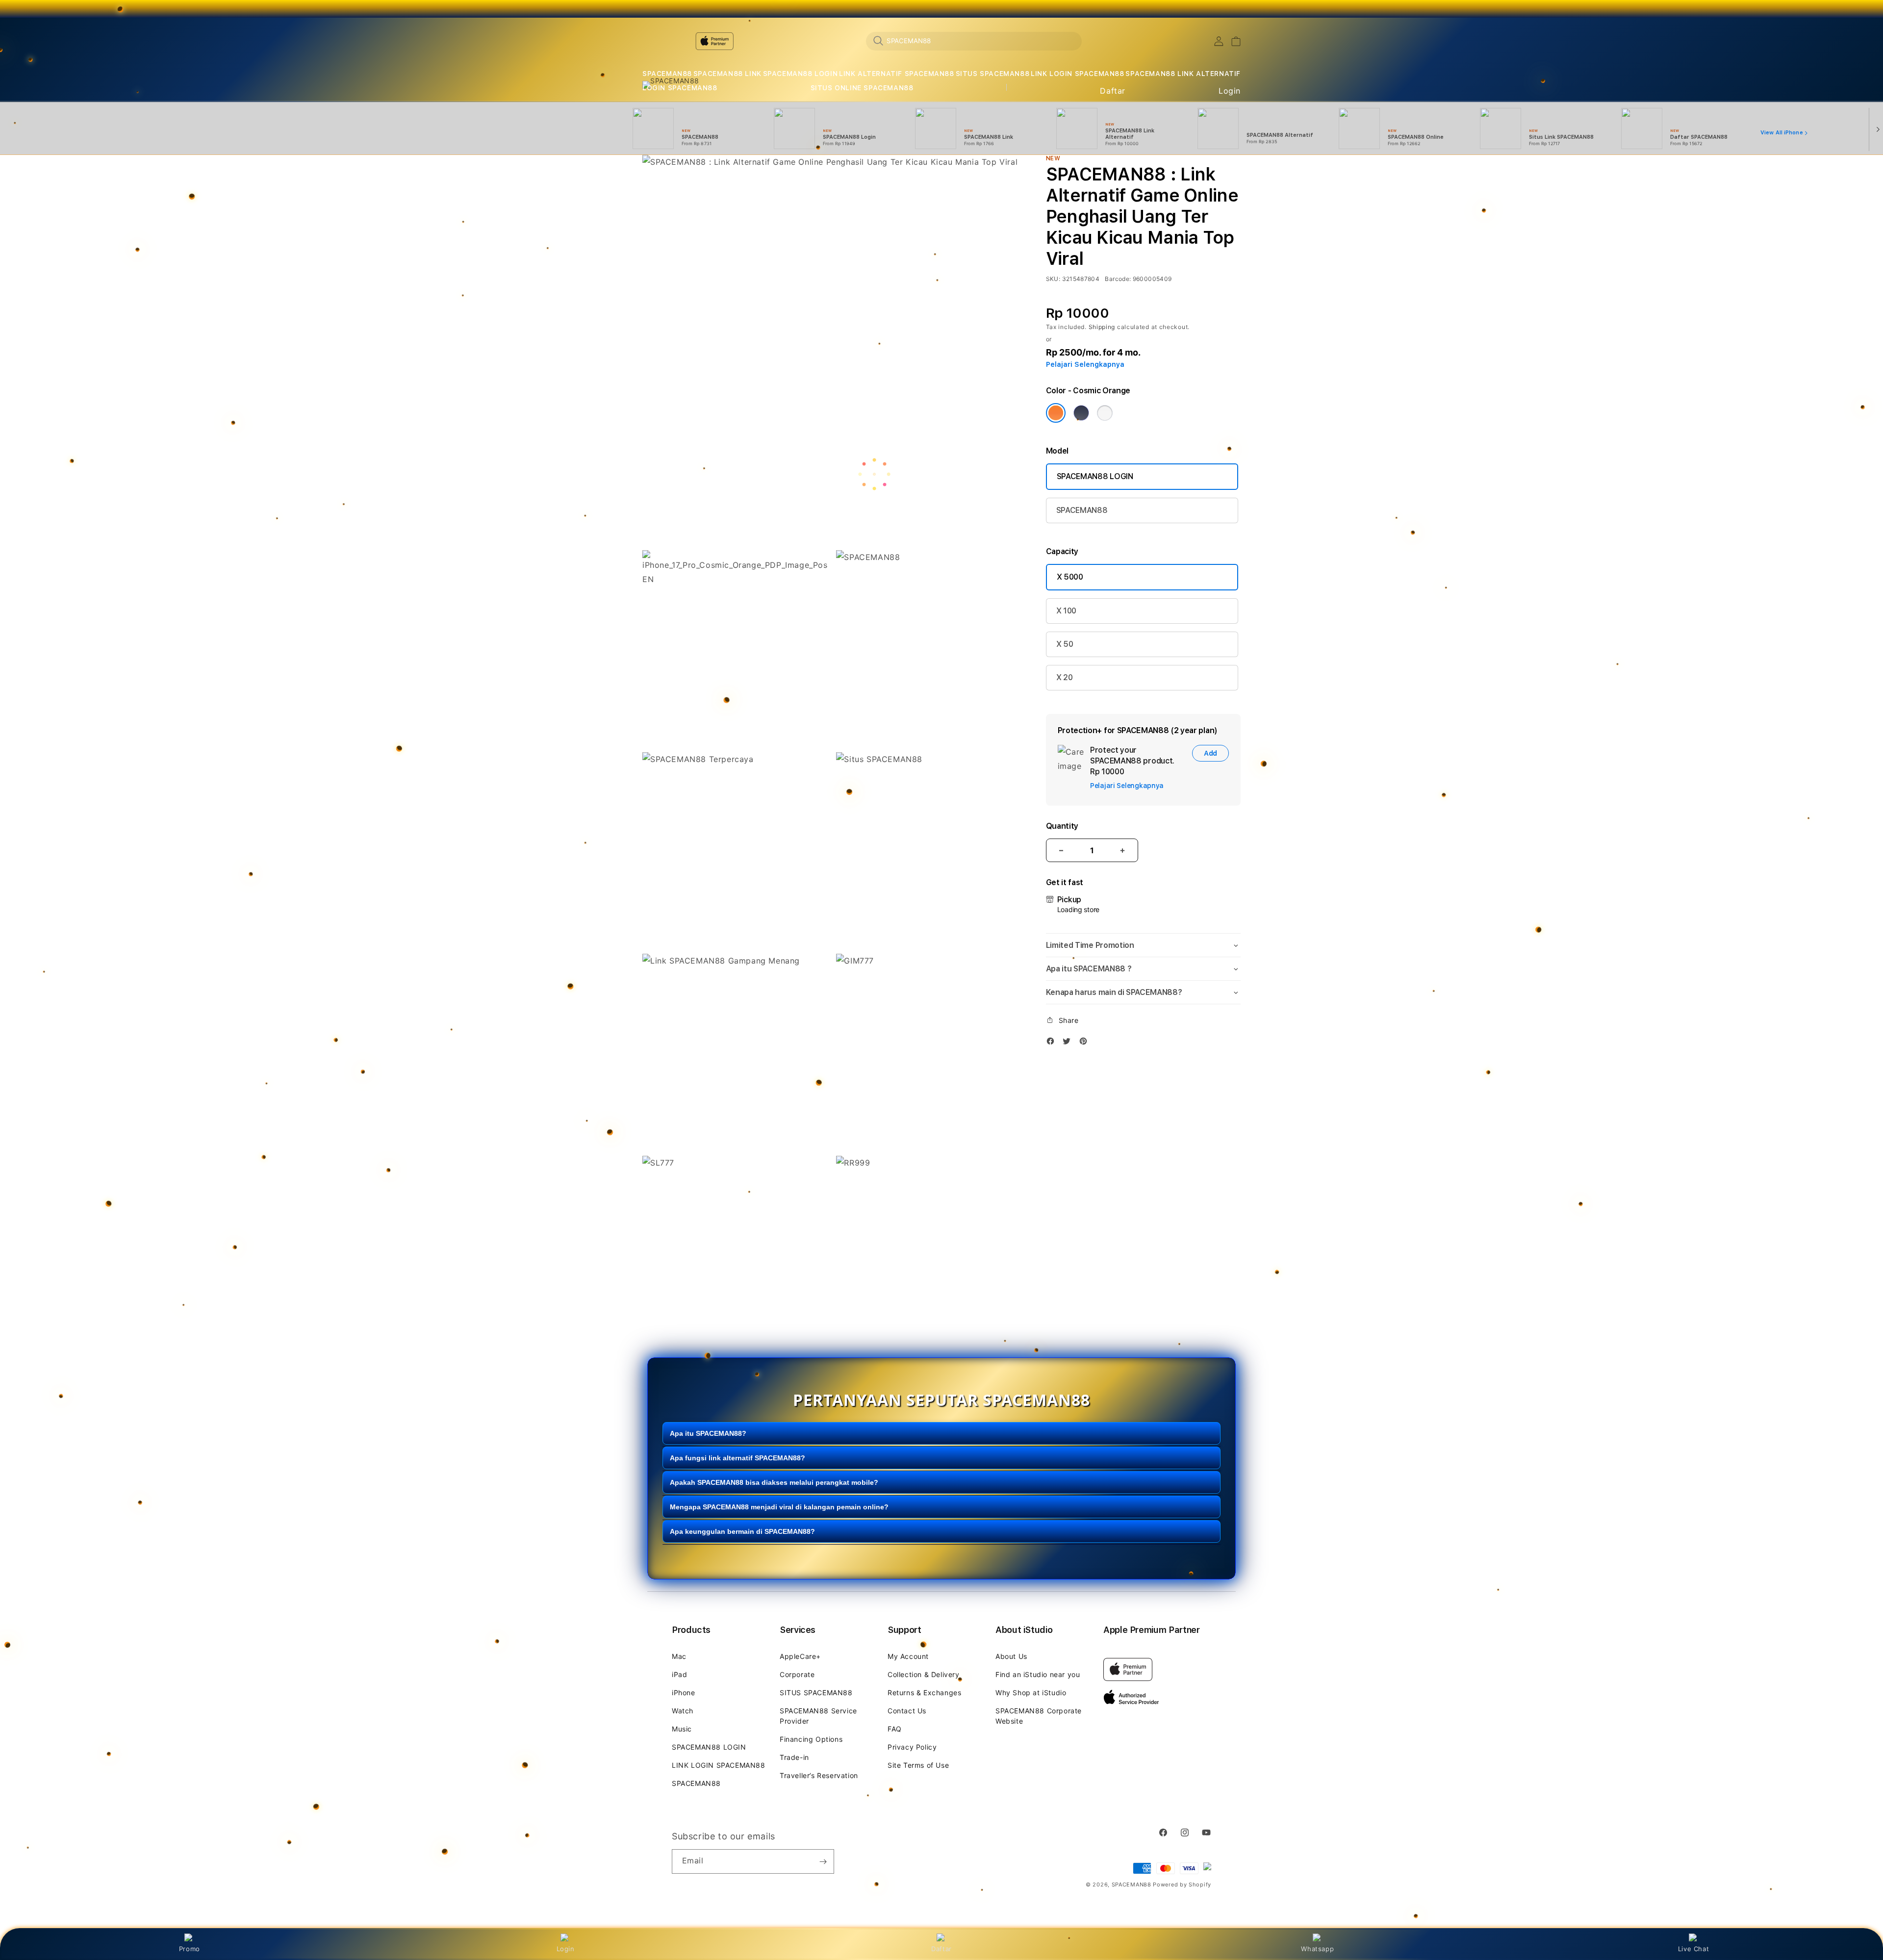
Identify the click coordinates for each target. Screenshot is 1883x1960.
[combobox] (974, 41)
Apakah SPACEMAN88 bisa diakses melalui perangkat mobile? (774, 1482)
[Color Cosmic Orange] (1056, 413)
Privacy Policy (912, 1747)
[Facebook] (1053, 1043)
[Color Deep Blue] (1081, 413)
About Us (1011, 1656)
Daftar (941, 1949)
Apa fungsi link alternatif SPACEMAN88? (738, 1458)
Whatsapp (1317, 1949)
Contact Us (907, 1711)
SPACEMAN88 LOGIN (801, 74)
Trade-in (794, 1757)
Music (682, 1729)
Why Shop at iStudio (1031, 1693)
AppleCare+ (800, 1656)
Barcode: (1118, 279)
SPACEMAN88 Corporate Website (1039, 1716)
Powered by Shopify (1182, 1884)
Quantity (1062, 826)
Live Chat (1693, 1949)
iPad (679, 1674)
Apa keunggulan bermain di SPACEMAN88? (742, 1531)
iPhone (684, 1693)
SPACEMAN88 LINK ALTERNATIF (1183, 74)
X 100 (1066, 611)
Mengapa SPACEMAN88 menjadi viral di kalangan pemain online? (779, 1507)
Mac (679, 1656)
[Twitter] (1069, 1043)
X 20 (1065, 677)
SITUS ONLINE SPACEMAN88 (862, 88)
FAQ (895, 1729)
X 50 (1065, 644)
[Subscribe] (823, 1861)
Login (566, 1949)
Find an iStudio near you (1038, 1674)
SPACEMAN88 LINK (727, 74)
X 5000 (1070, 577)
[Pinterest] (1086, 1043)
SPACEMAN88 (667, 74)
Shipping (1102, 327)
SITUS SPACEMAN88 (993, 74)
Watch (683, 1711)
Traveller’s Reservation (819, 1775)
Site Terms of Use (918, 1765)
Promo (190, 1949)
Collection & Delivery (924, 1674)
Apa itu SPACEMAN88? (708, 1433)
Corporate (797, 1674)
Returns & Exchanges (924, 1693)
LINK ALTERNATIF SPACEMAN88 (897, 74)
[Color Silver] (1105, 413)
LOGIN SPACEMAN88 (680, 88)
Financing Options (811, 1739)
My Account (908, 1656)
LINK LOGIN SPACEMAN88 (1078, 74)
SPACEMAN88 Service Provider (818, 1716)
